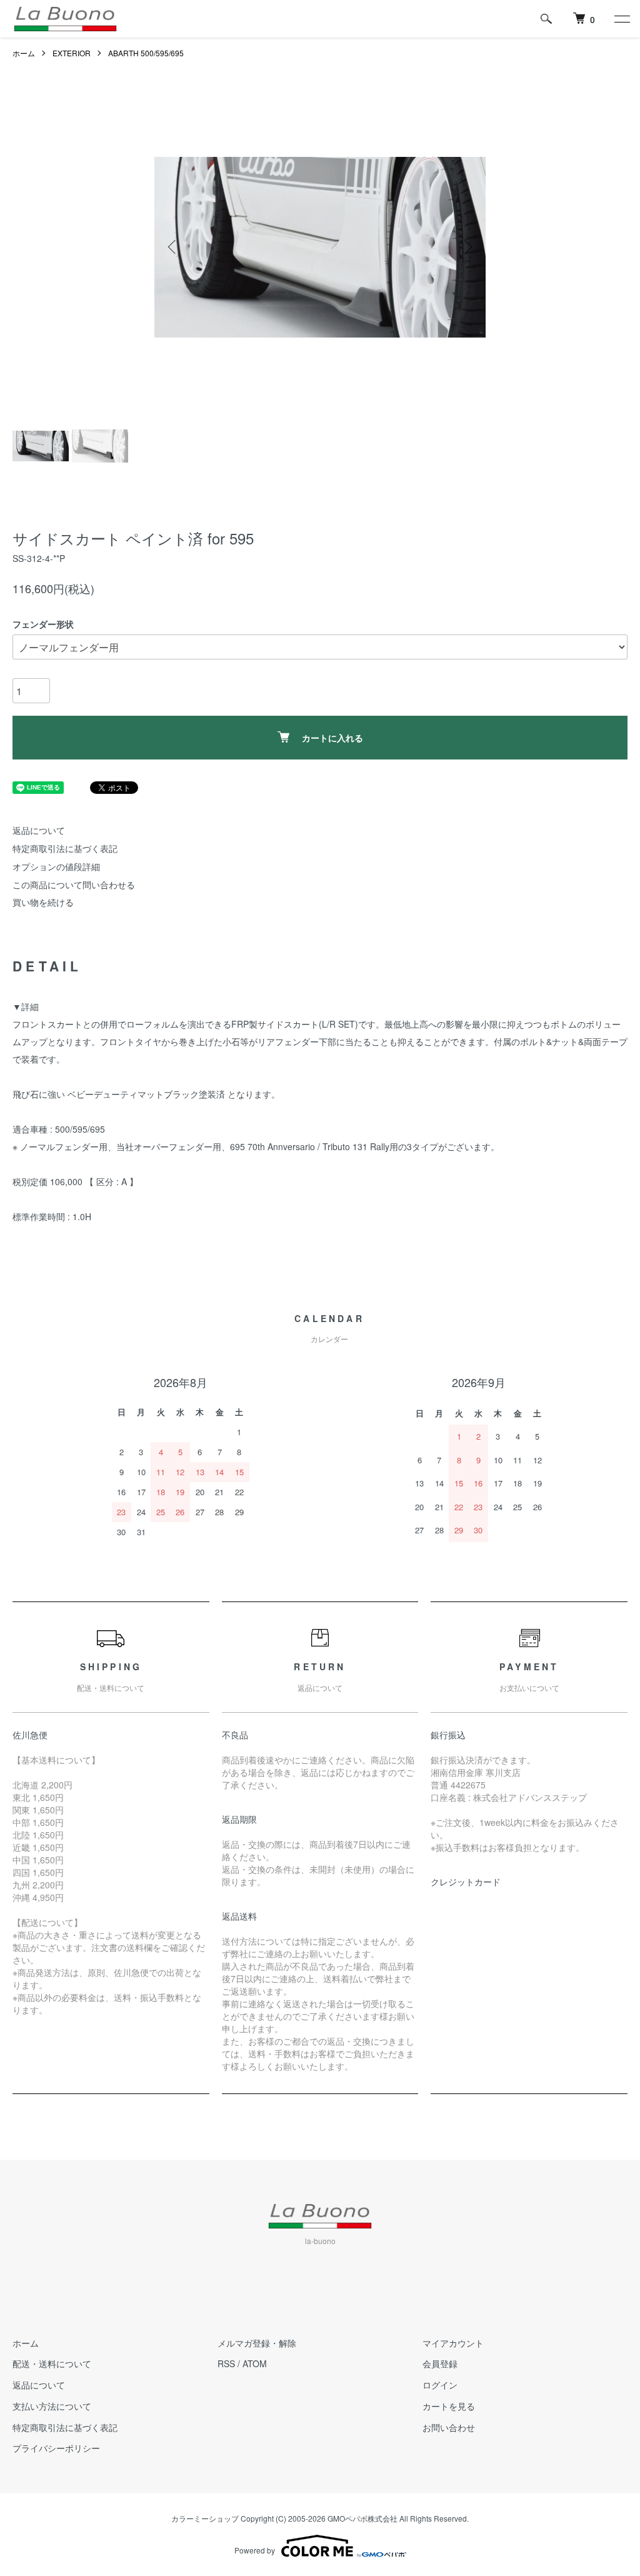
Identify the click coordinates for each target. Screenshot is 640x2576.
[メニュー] (621, 19)
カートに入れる (332, 738)
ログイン (440, 2385)
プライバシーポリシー (56, 2448)
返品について (39, 830)
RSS (226, 2363)
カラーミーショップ (205, 2518)
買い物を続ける (43, 902)
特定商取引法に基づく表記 (65, 848)
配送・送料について (52, 2363)
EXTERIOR (72, 53)
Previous (173, 247)
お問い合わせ (449, 2427)
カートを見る (449, 2406)
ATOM (255, 2363)
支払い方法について (52, 2406)
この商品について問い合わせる (74, 885)
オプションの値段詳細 (56, 866)
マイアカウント (453, 2343)
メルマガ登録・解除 (257, 2343)
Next (467, 247)
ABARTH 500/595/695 (146, 53)
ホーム (24, 53)
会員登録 (440, 2363)
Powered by (255, 2550)
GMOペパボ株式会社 (362, 2518)
